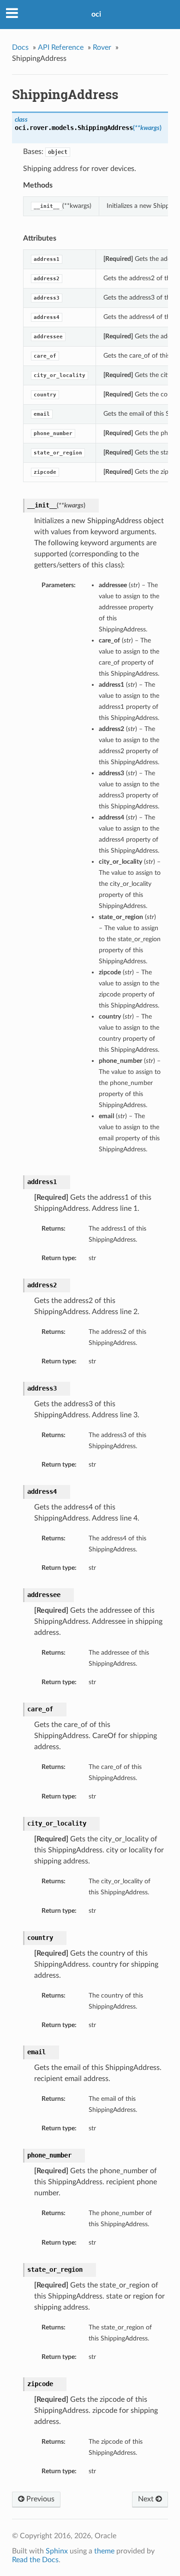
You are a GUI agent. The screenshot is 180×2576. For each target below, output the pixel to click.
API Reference (61, 47)
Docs (20, 47)
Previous (39, 2499)
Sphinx (57, 2551)
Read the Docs (35, 2560)
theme (104, 2551)
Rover (102, 47)
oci (96, 14)
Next (147, 2499)
